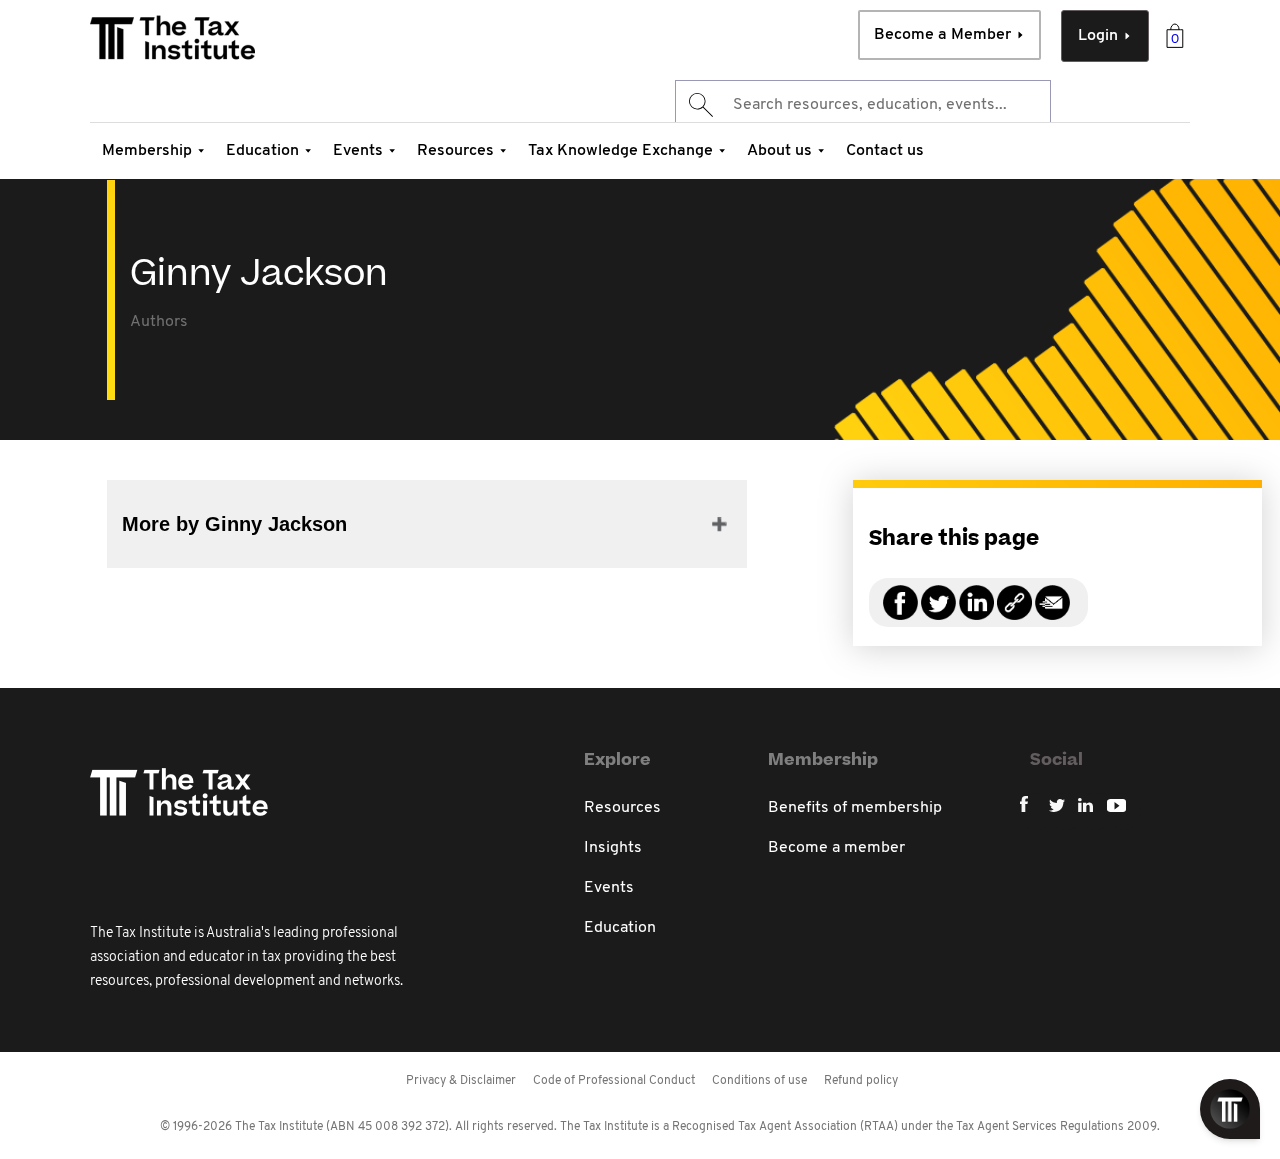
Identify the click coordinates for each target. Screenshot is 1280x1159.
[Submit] (699, 105)
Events (358, 151)
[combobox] (863, 105)
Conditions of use (759, 1081)
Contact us (885, 151)
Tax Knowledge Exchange (620, 151)
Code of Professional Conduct (614, 1081)
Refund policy (861, 1081)
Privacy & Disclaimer (461, 1081)
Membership (147, 151)
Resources (455, 151)
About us (779, 151)
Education (262, 151)
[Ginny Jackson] (1014, 614)
